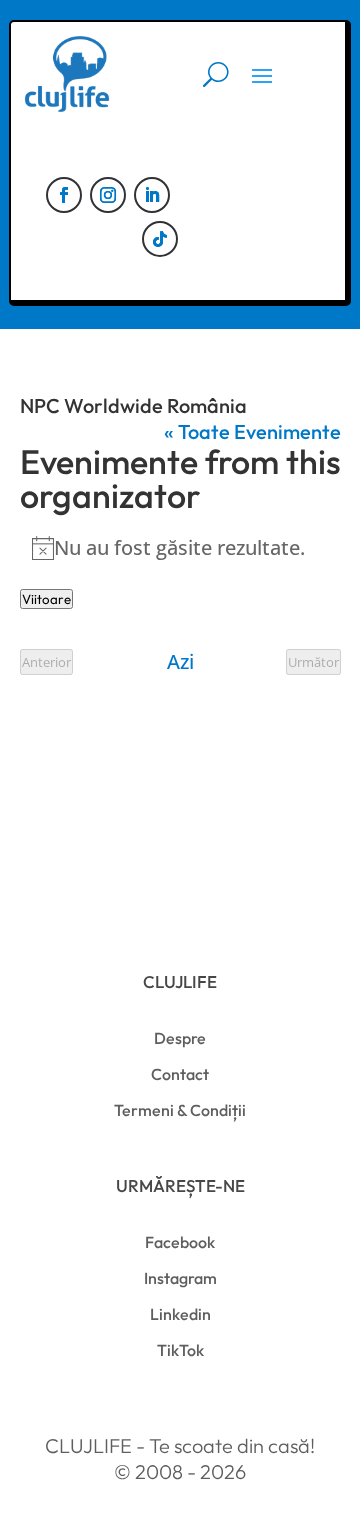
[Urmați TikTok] (160, 239)
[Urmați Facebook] (64, 195)
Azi (180, 662)
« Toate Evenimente (252, 431)
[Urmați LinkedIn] (152, 195)
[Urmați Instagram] (108, 195)
